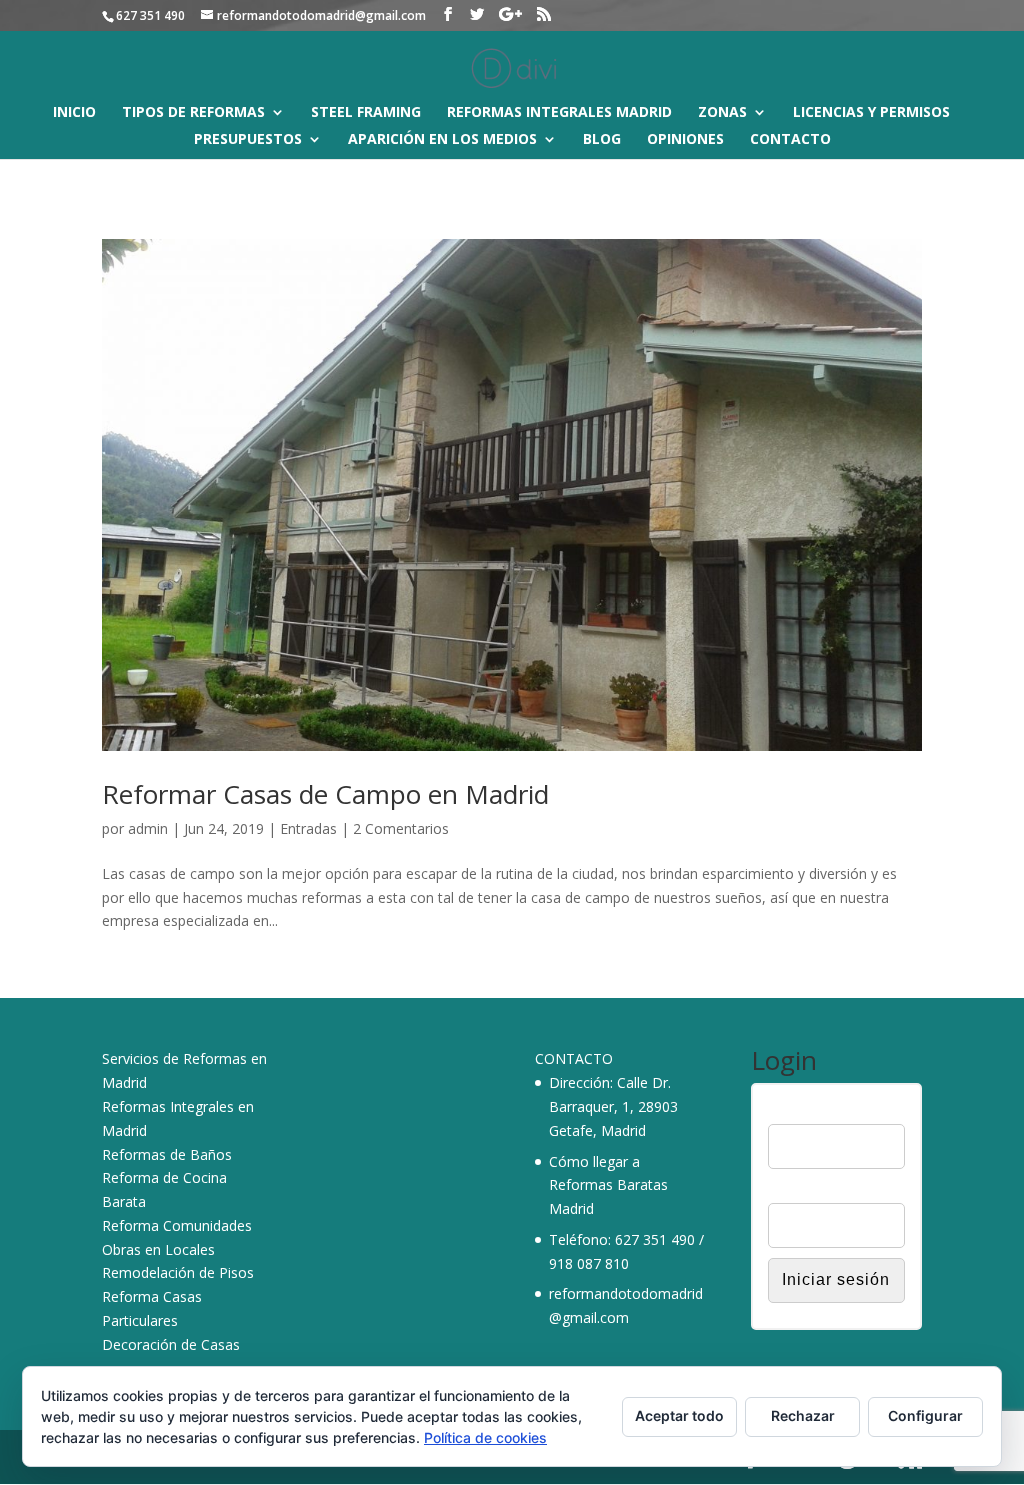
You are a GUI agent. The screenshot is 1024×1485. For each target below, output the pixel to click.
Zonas (722, 113)
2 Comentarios (401, 828)
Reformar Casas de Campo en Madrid (325, 794)
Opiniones (685, 140)
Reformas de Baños (167, 1154)
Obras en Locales (158, 1249)
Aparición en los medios (442, 140)
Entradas (308, 828)
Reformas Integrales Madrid (559, 113)
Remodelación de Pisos (178, 1272)
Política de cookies (485, 1437)
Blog (602, 140)
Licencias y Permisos (871, 113)
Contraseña (805, 1190)
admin (148, 828)
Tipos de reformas (193, 113)
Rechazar (803, 1415)
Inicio (74, 113)
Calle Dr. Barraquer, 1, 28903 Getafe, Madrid (613, 1106)
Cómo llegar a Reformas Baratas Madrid (608, 1185)
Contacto (790, 140)
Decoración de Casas (171, 1344)
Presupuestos (248, 140)
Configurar (925, 1415)
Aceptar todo (679, 1415)
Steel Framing (366, 113)
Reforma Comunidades (177, 1225)
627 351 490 (655, 1239)
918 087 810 (589, 1263)
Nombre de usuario (829, 1111)
